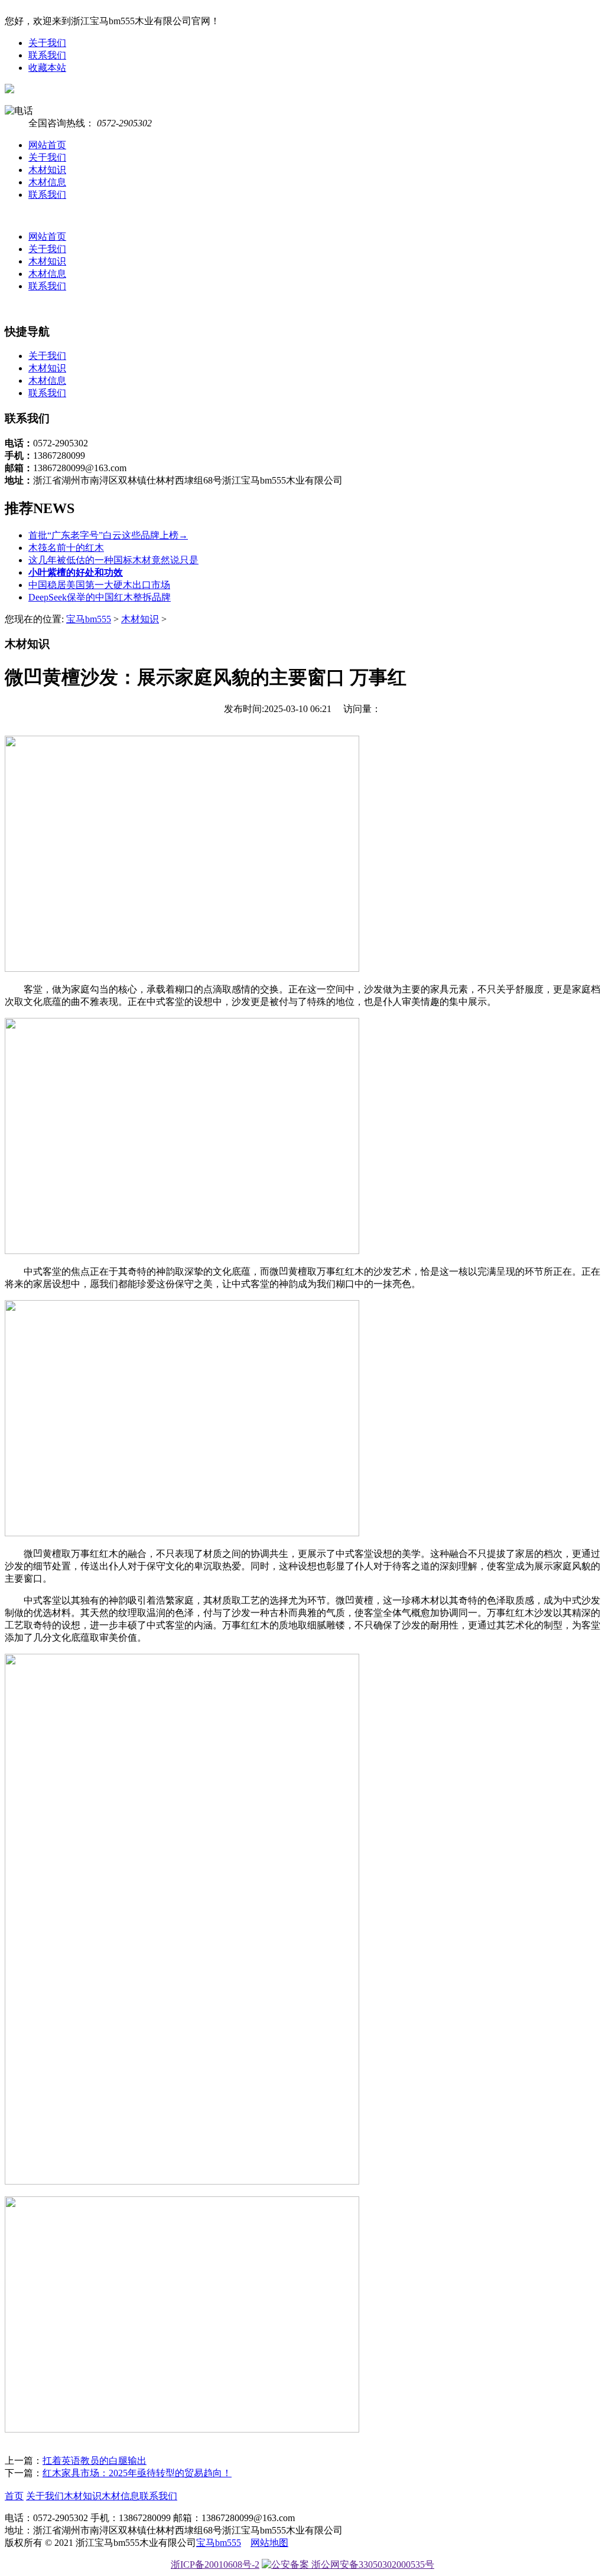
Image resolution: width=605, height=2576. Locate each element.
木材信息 (47, 182)
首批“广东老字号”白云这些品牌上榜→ (108, 535)
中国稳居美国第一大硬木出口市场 (99, 585)
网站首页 (47, 145)
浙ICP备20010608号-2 (215, 2564)
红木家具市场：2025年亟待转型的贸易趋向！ (137, 2473)
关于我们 (47, 43)
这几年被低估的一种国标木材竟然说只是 (113, 560)
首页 (14, 2496)
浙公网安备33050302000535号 (372, 2564)
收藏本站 (47, 68)
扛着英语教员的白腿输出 (95, 2461)
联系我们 (47, 55)
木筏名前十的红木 (66, 548)
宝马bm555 (89, 619)
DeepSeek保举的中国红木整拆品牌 (100, 597)
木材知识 (47, 170)
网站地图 (269, 2543)
